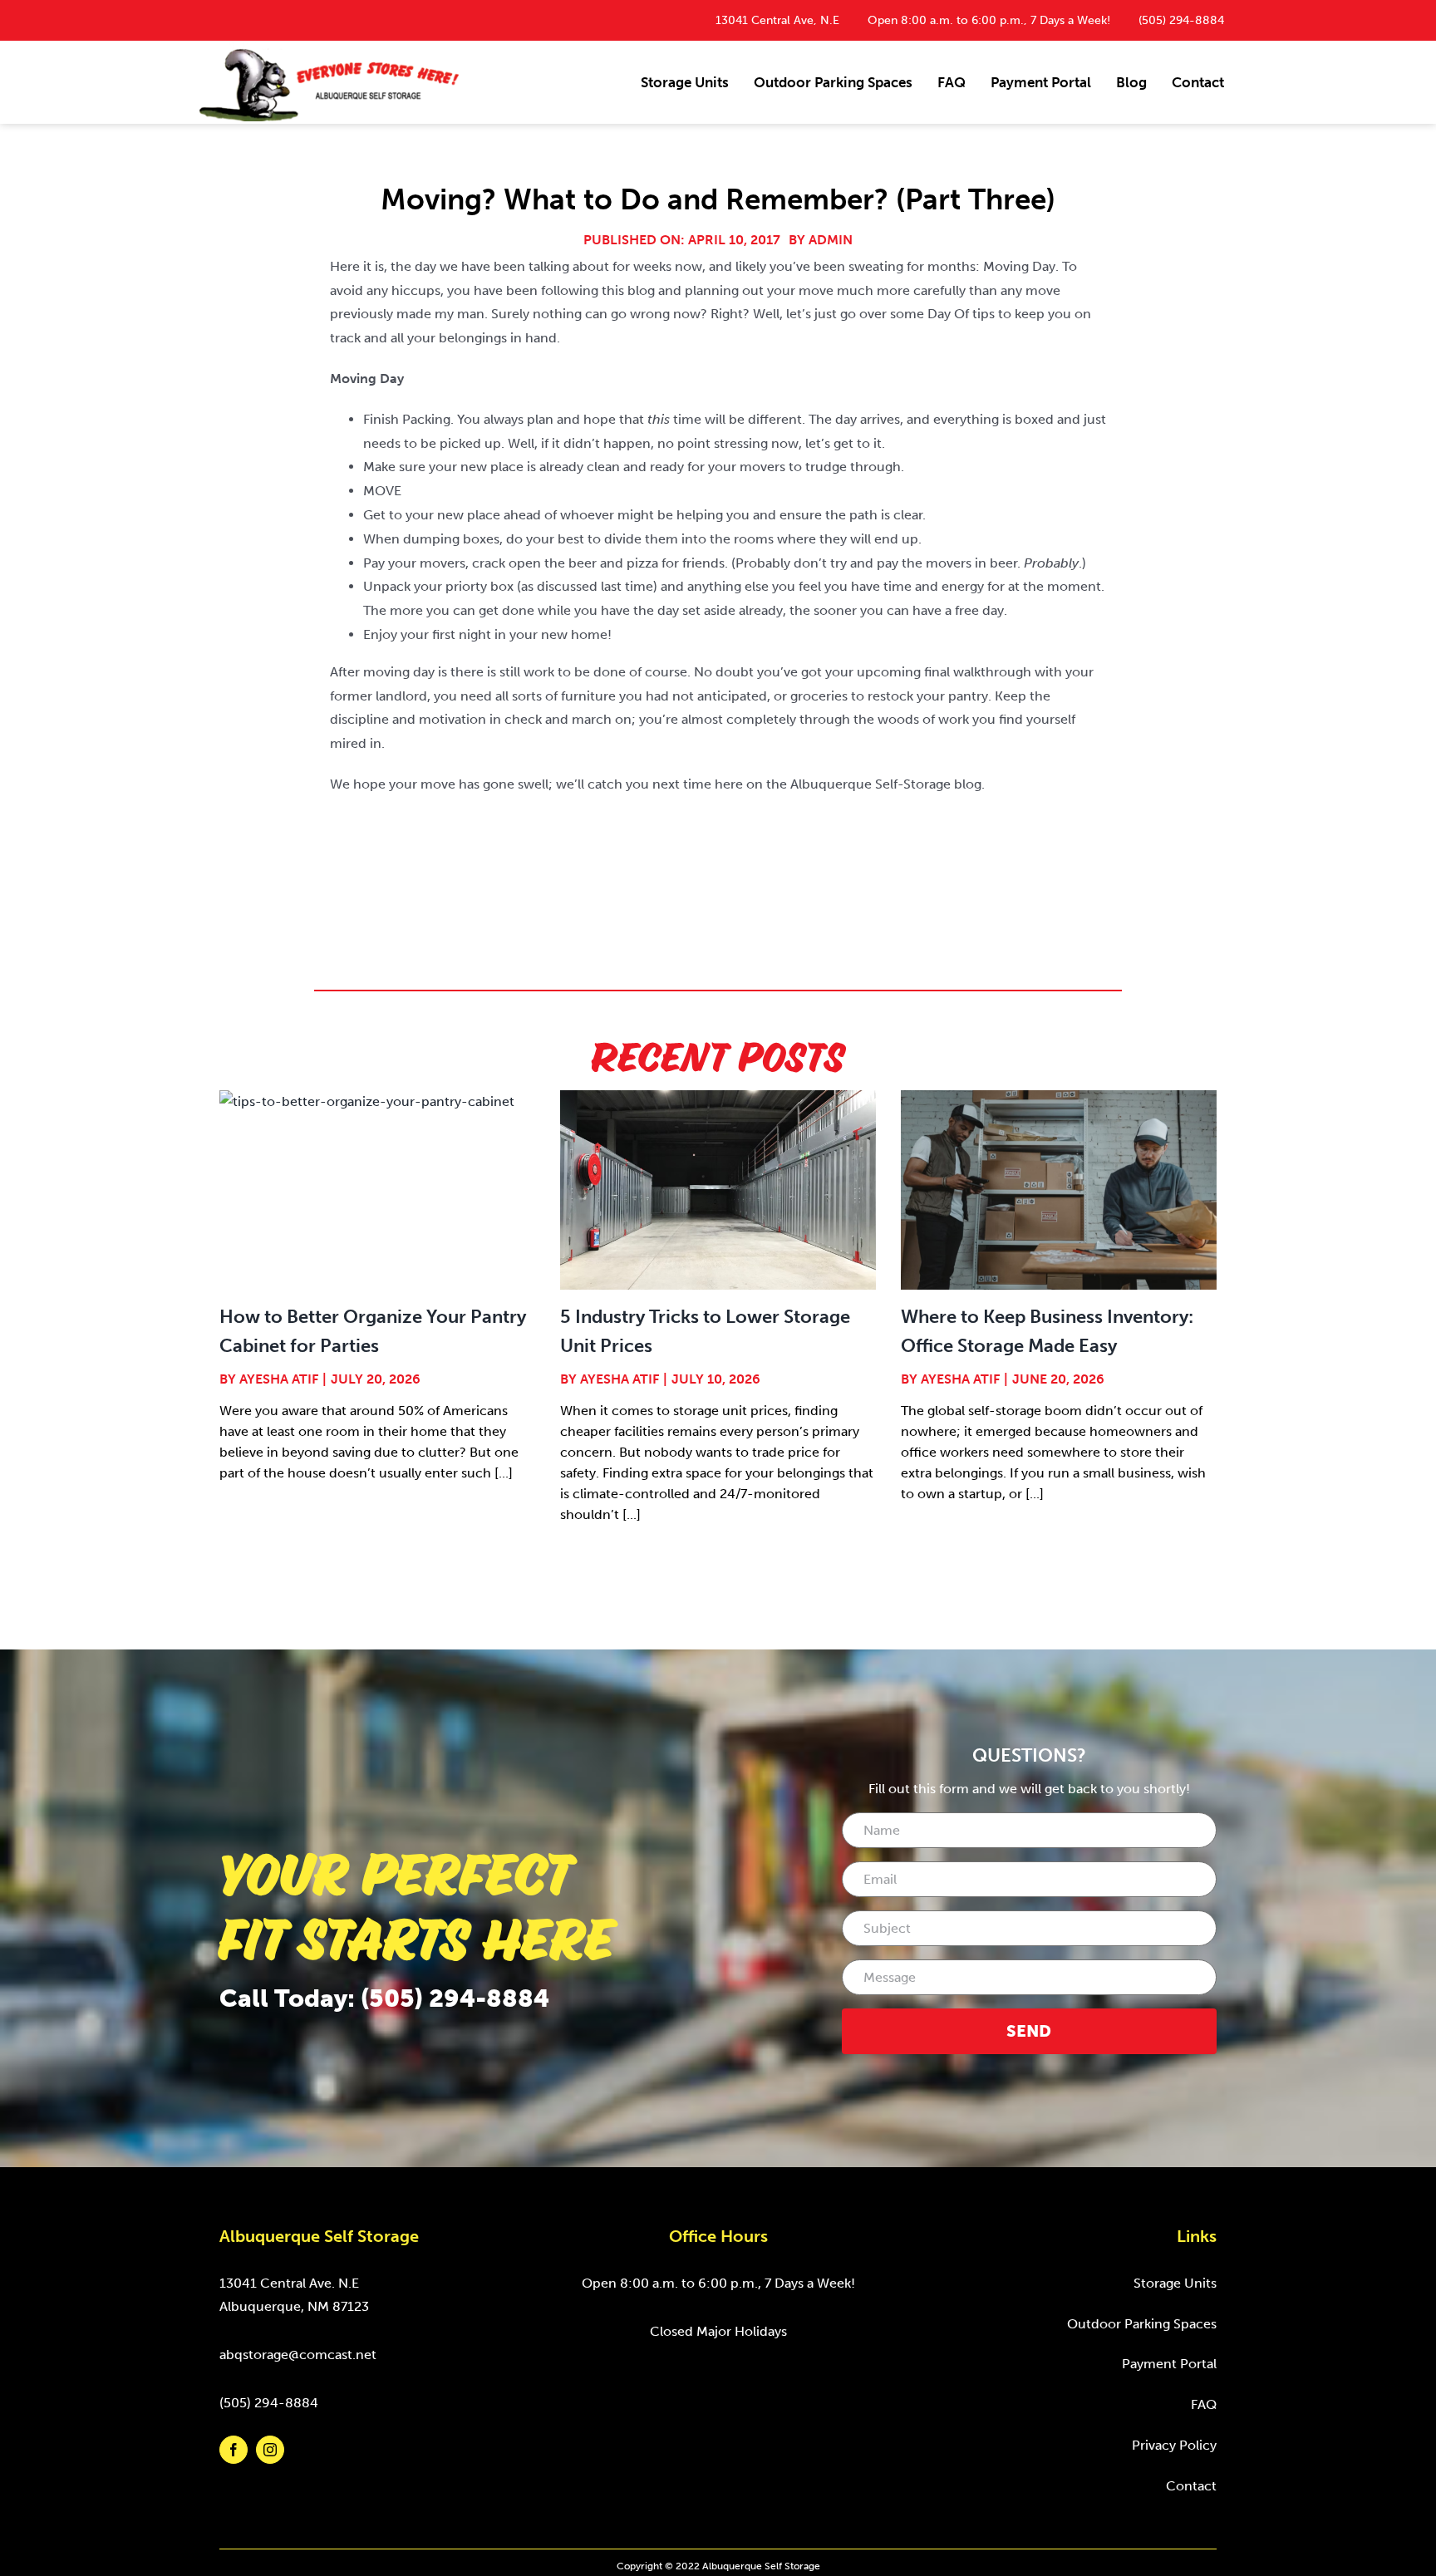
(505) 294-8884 (1181, 20)
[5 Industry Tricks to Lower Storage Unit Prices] (718, 1190)
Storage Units (1175, 2283)
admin (831, 240)
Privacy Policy (1174, 2445)
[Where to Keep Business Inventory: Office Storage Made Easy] (1059, 1190)
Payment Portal (1169, 2364)
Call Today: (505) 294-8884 (384, 1998)
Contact (1191, 2486)
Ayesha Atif (279, 1379)
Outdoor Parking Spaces (1142, 2324)
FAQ (1204, 2404)
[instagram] (270, 2450)
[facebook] (234, 2450)
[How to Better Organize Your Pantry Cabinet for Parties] (377, 1190)
